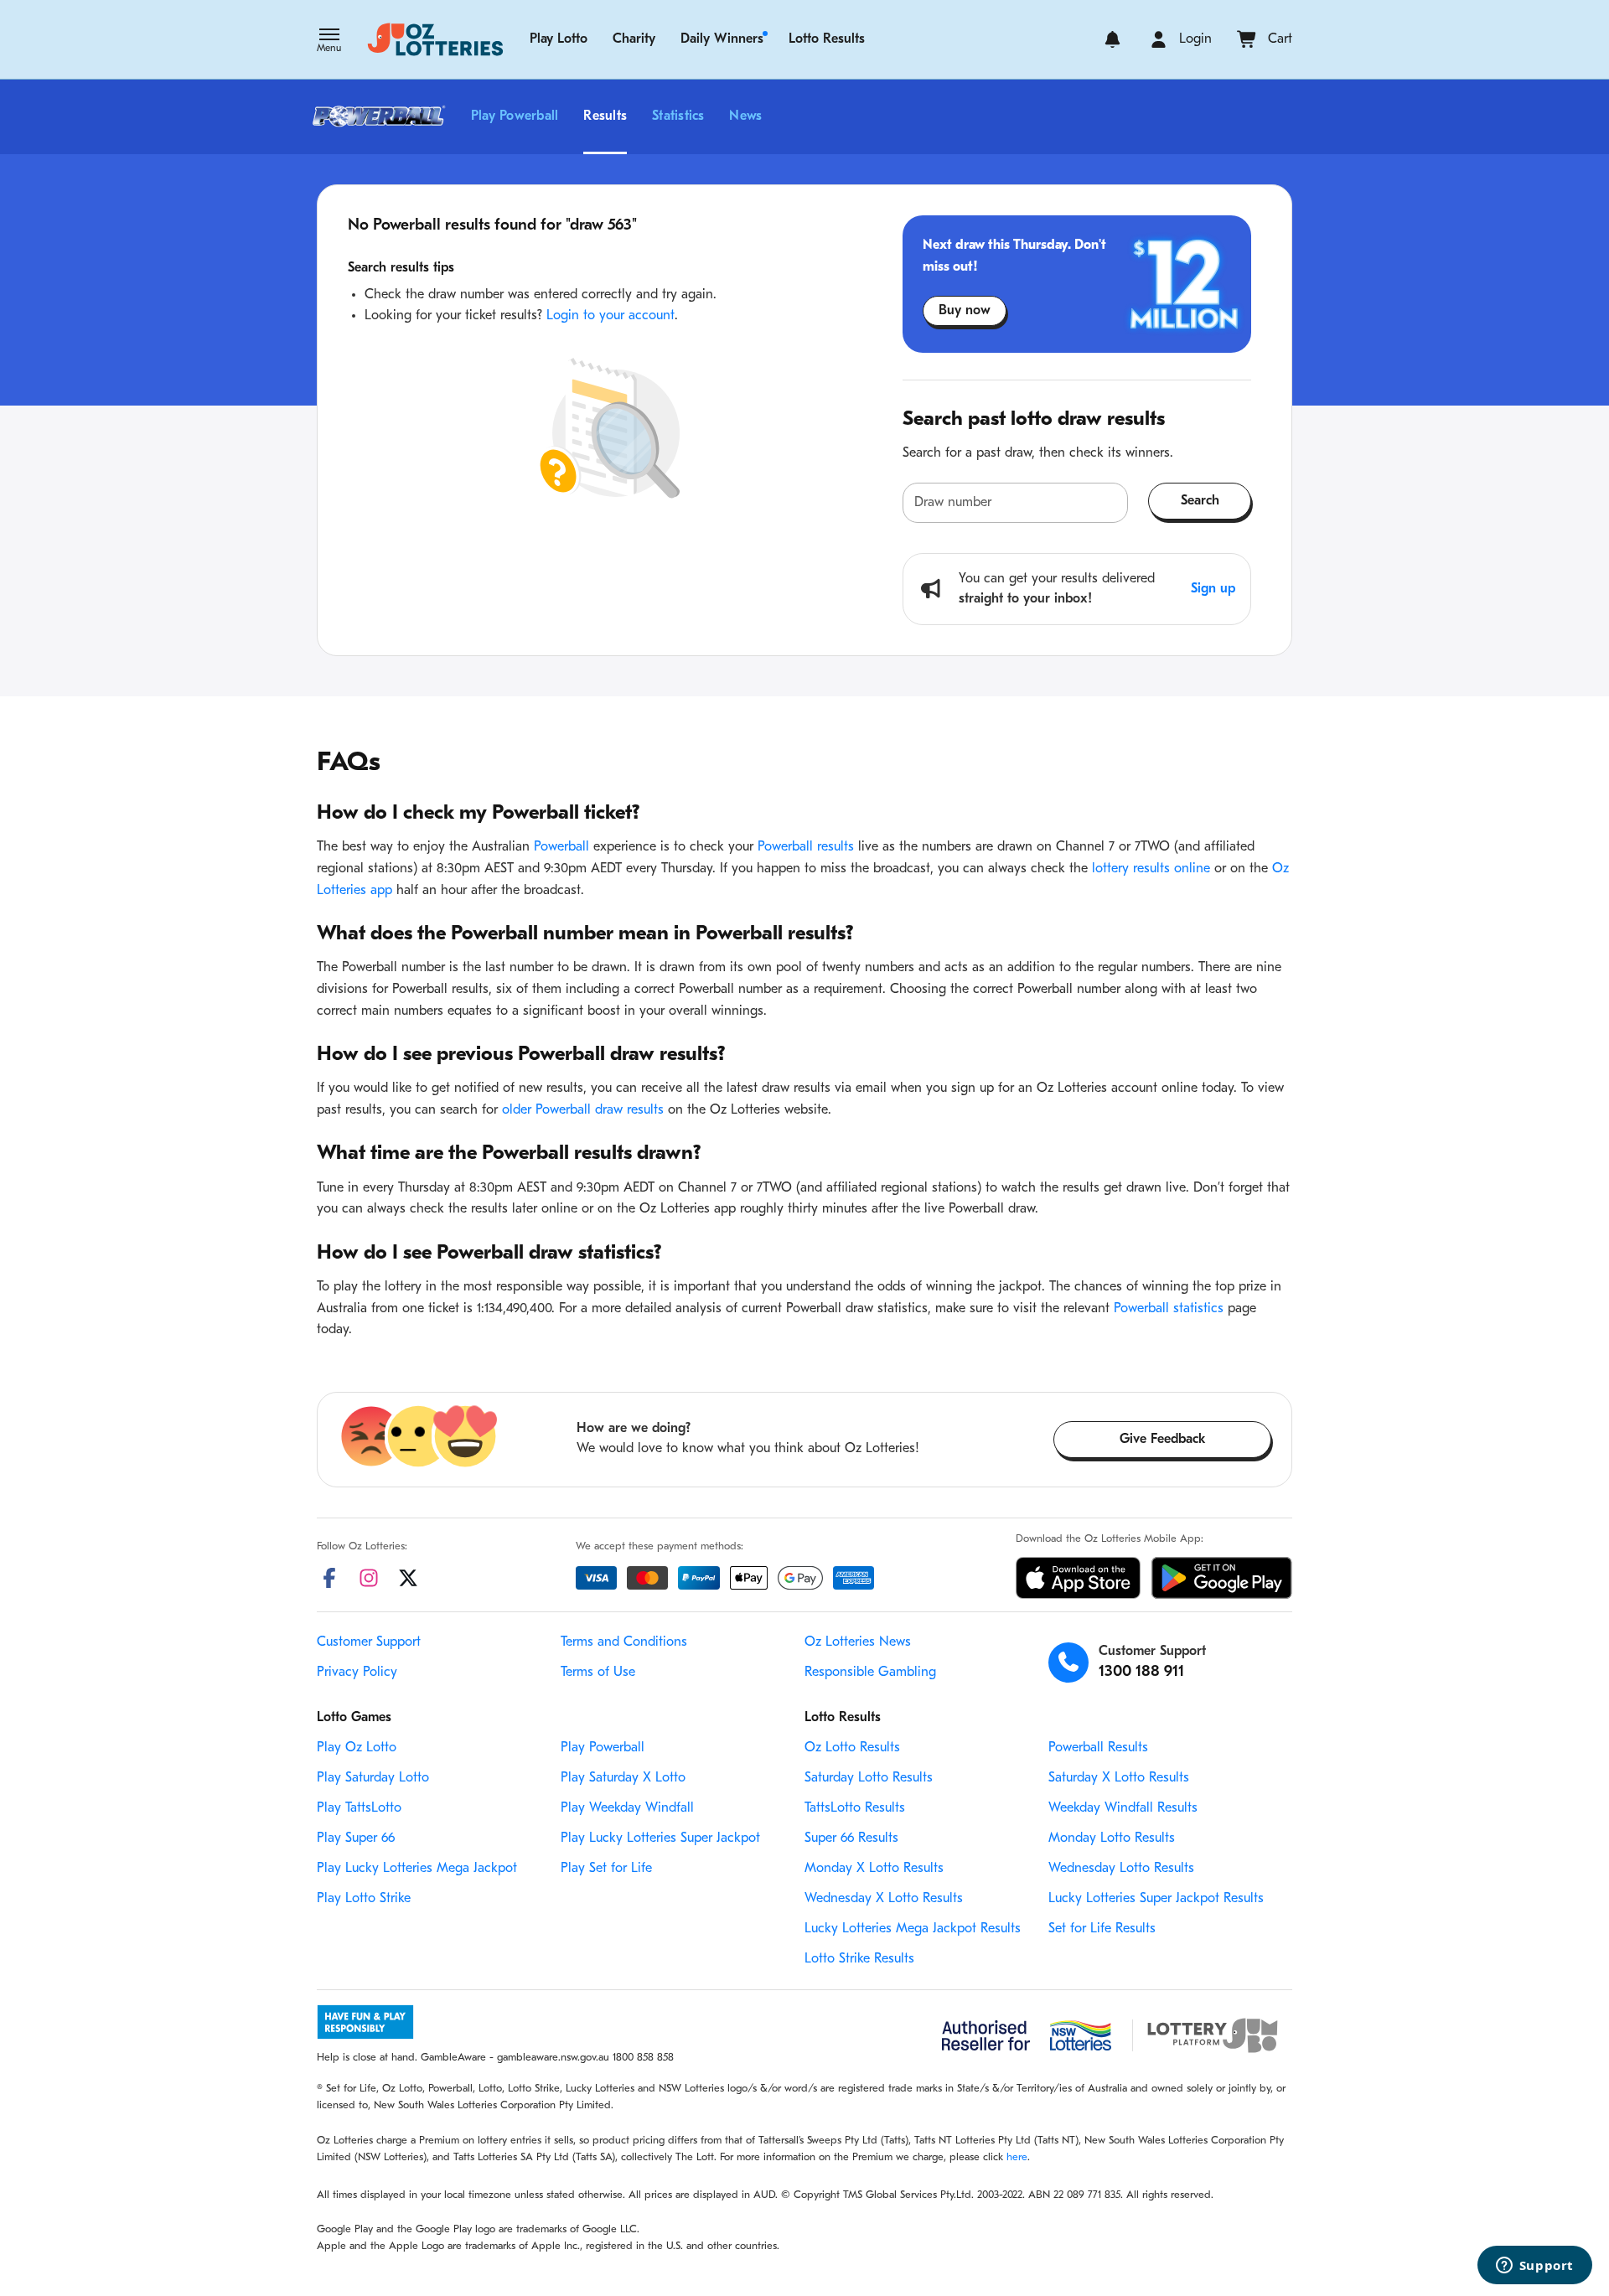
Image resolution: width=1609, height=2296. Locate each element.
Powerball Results (1098, 1748)
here (1017, 2157)
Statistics (678, 116)
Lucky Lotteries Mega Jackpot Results (913, 1929)
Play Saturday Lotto (373, 1778)
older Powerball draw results (583, 1110)
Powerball (561, 847)
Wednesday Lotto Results (1121, 1869)
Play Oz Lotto (357, 1748)
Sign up (1213, 589)
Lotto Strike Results (859, 1959)
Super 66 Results (851, 1838)
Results (605, 116)
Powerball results (806, 847)
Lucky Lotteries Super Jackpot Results (1156, 1899)
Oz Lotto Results (852, 1748)
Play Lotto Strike (364, 1899)
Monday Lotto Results (1112, 1838)
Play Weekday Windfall (627, 1808)
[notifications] (1112, 39)
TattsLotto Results (855, 1808)
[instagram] (369, 1578)
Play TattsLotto (359, 1808)
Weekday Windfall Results (1123, 1808)
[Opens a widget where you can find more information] (1534, 2267)
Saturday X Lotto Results (1119, 1778)
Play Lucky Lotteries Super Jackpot (660, 1838)
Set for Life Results (1102, 1929)
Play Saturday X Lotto (623, 1778)
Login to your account (610, 316)
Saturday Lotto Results (869, 1778)
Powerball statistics (1169, 1309)
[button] (329, 42)
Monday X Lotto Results (874, 1869)
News (745, 116)
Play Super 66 (356, 1838)
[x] (408, 1578)
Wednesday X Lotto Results (884, 1899)
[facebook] (329, 1578)
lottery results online (1151, 869)
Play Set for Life (606, 1869)
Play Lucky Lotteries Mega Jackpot (417, 1869)
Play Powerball (515, 116)
